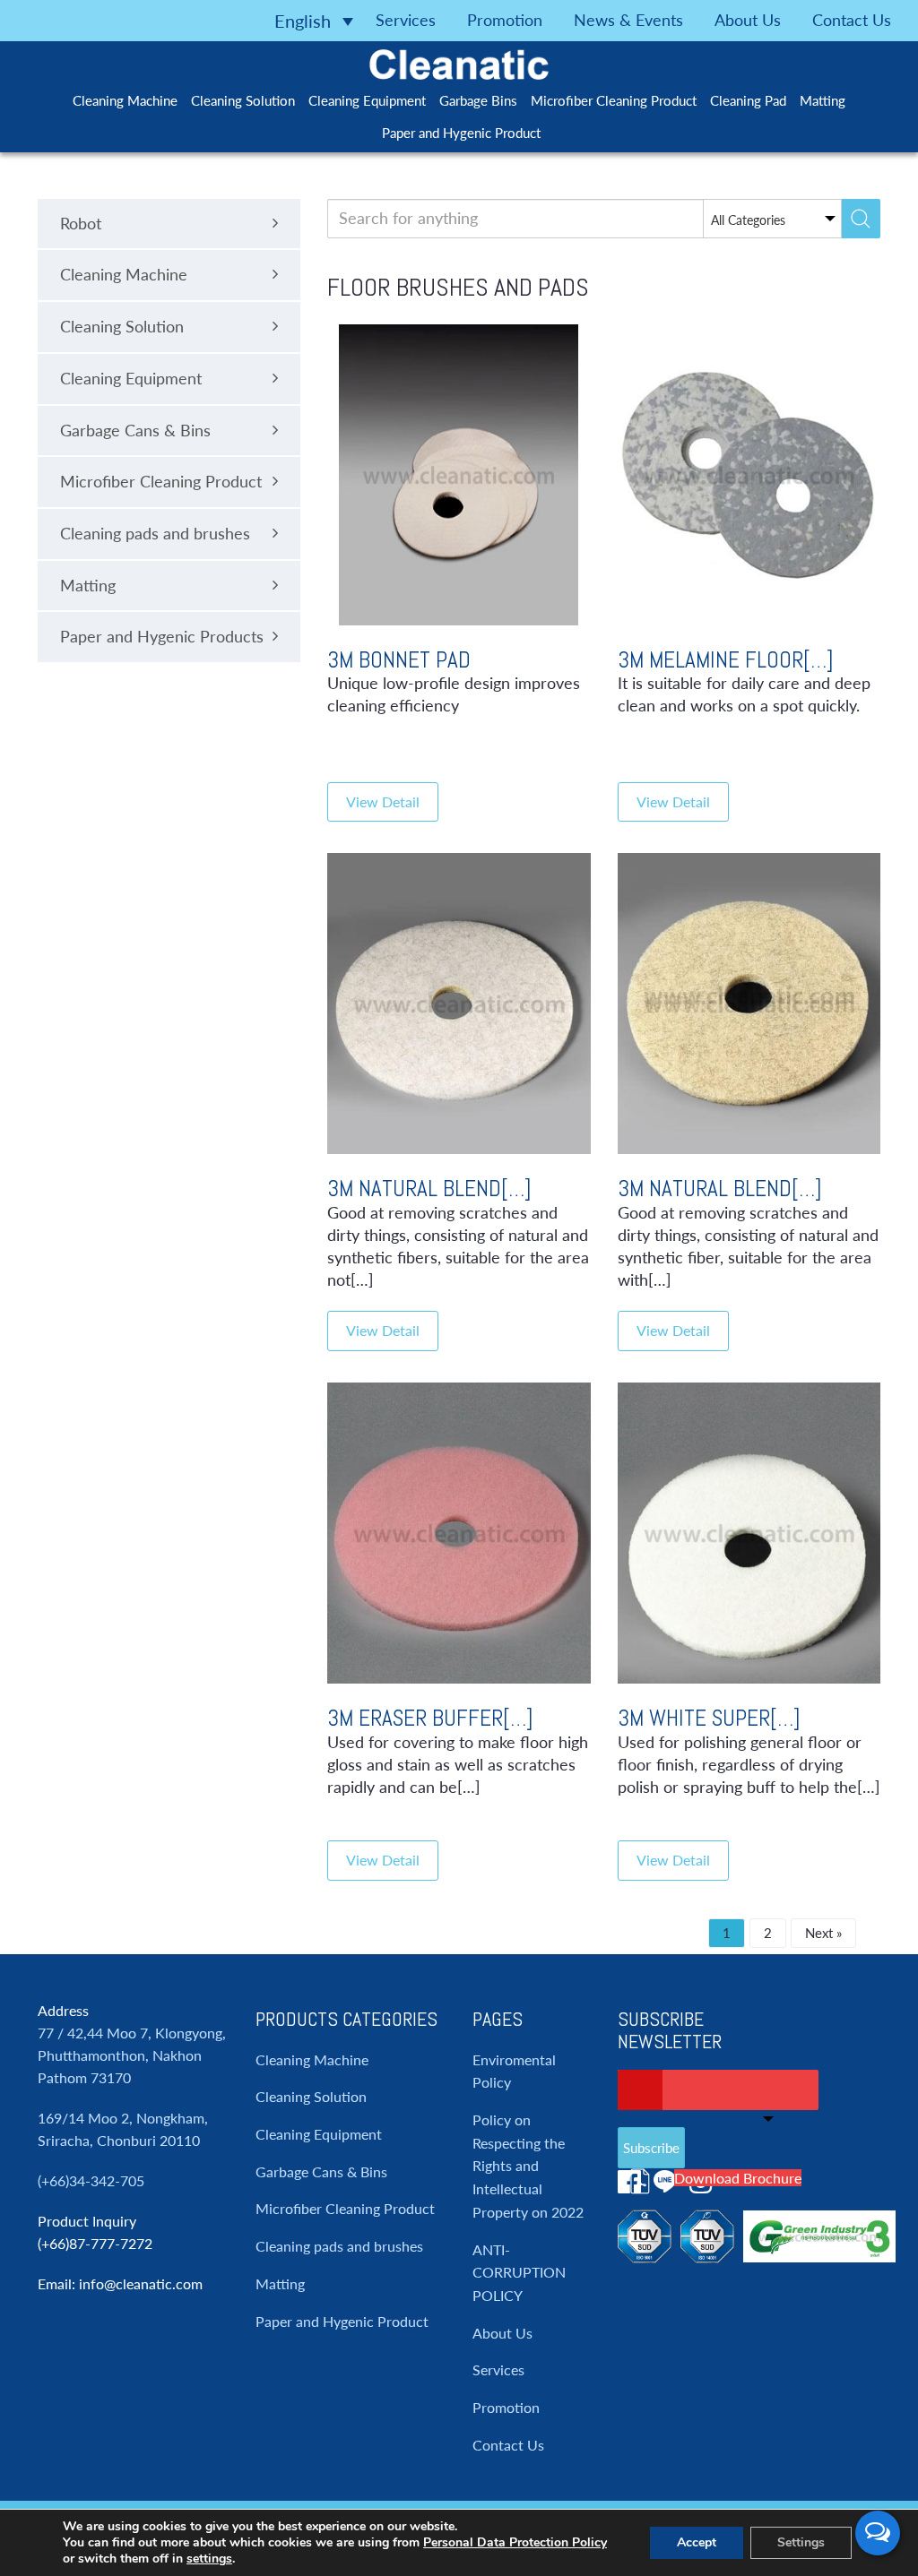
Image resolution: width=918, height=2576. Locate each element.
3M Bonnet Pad (399, 660)
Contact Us (852, 20)
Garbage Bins (478, 100)
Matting (823, 100)
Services (406, 20)
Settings (801, 2542)
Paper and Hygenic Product (461, 133)
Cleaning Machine (125, 100)
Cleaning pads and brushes (339, 2246)
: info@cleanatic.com (137, 2283)
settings (209, 2559)
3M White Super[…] (709, 1718)
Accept (697, 2542)
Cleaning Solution (243, 100)
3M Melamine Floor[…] (726, 660)
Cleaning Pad (748, 100)
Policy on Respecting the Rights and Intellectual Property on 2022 (528, 2166)
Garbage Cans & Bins (321, 2171)
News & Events (628, 20)
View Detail (383, 801)
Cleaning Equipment (367, 100)
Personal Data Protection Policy (515, 2542)
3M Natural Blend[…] (429, 1189)
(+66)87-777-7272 (95, 2243)
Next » (823, 1933)
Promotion (505, 20)
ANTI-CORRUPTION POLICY (519, 2272)
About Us (748, 20)
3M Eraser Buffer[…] (430, 1718)
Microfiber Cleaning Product (614, 100)
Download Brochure (738, 2178)
